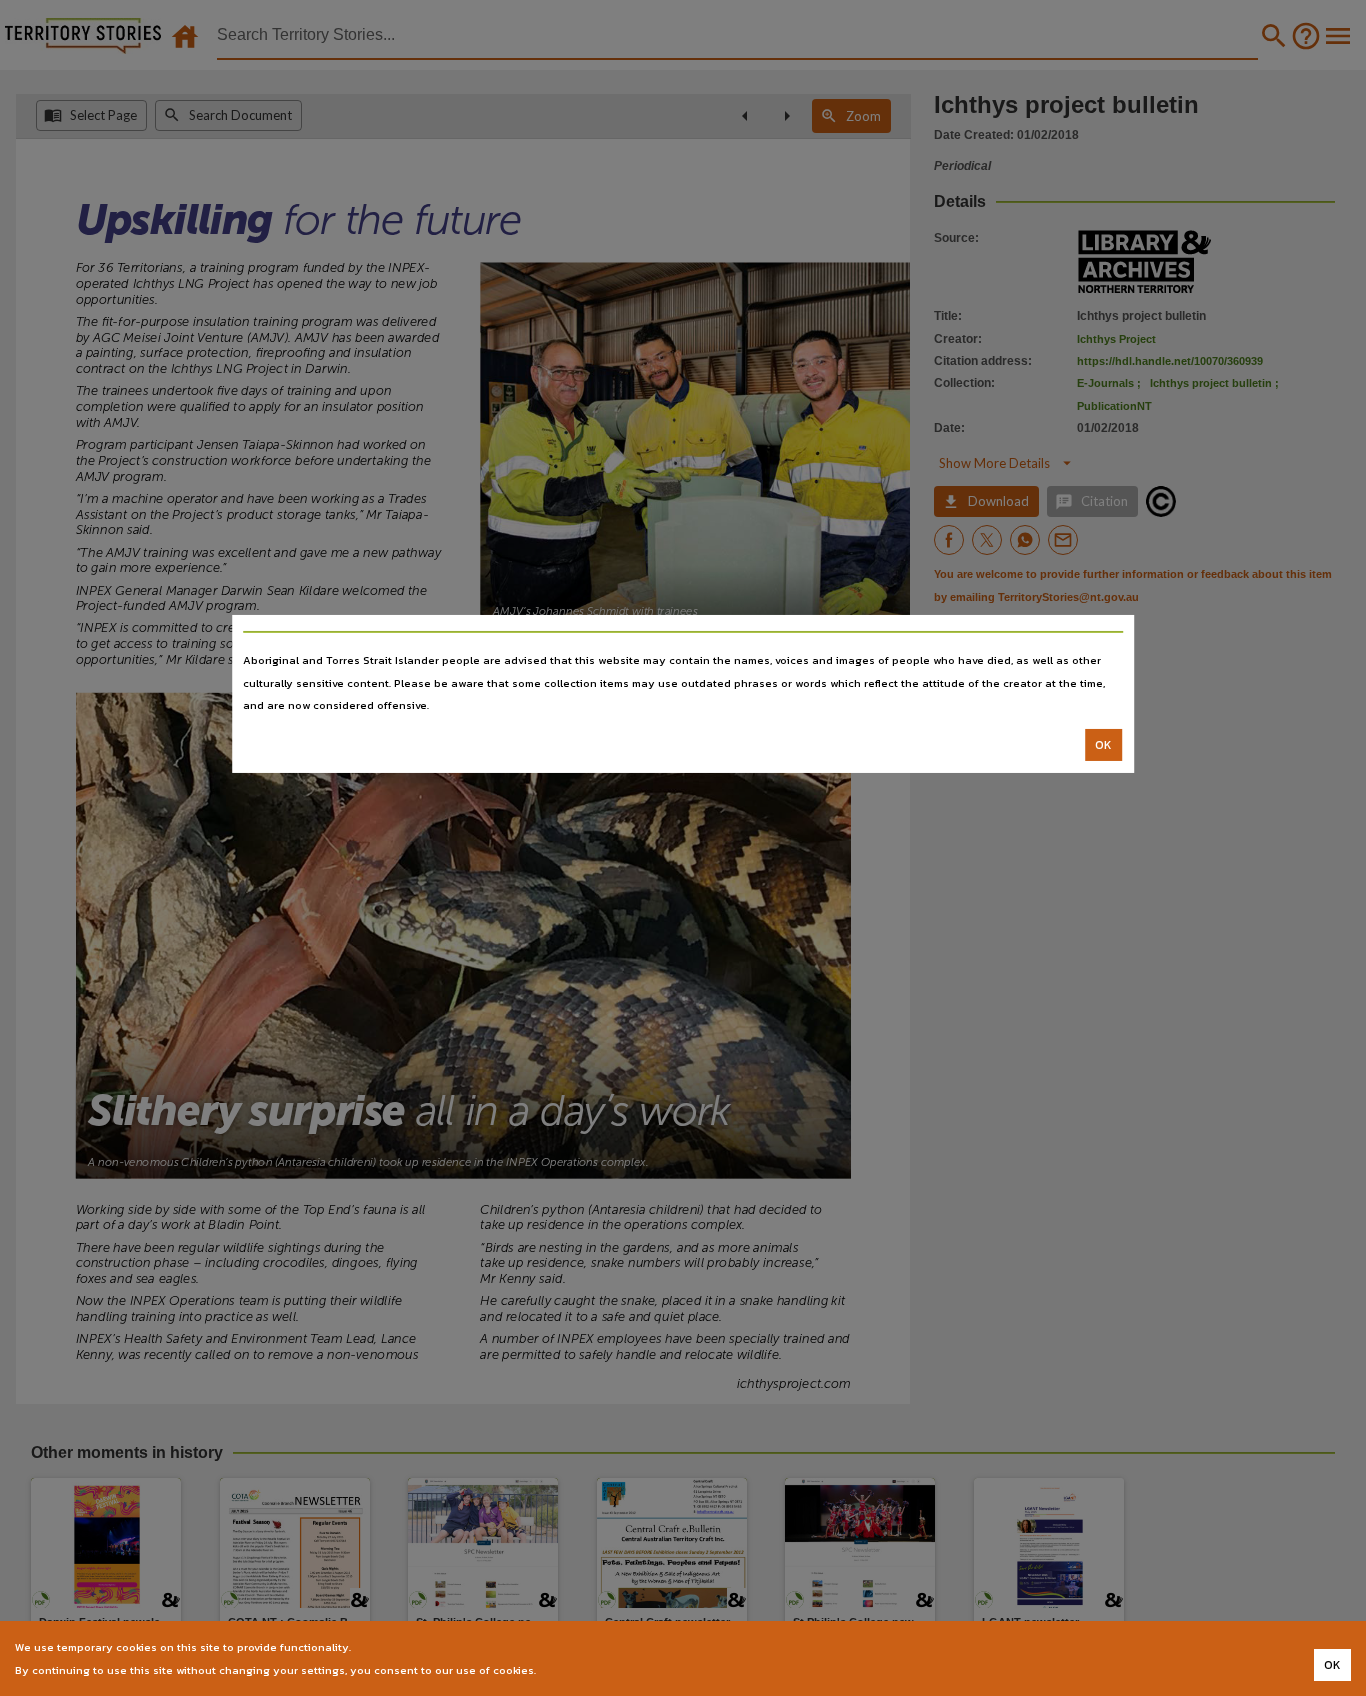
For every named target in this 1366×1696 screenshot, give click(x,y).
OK (1103, 745)
